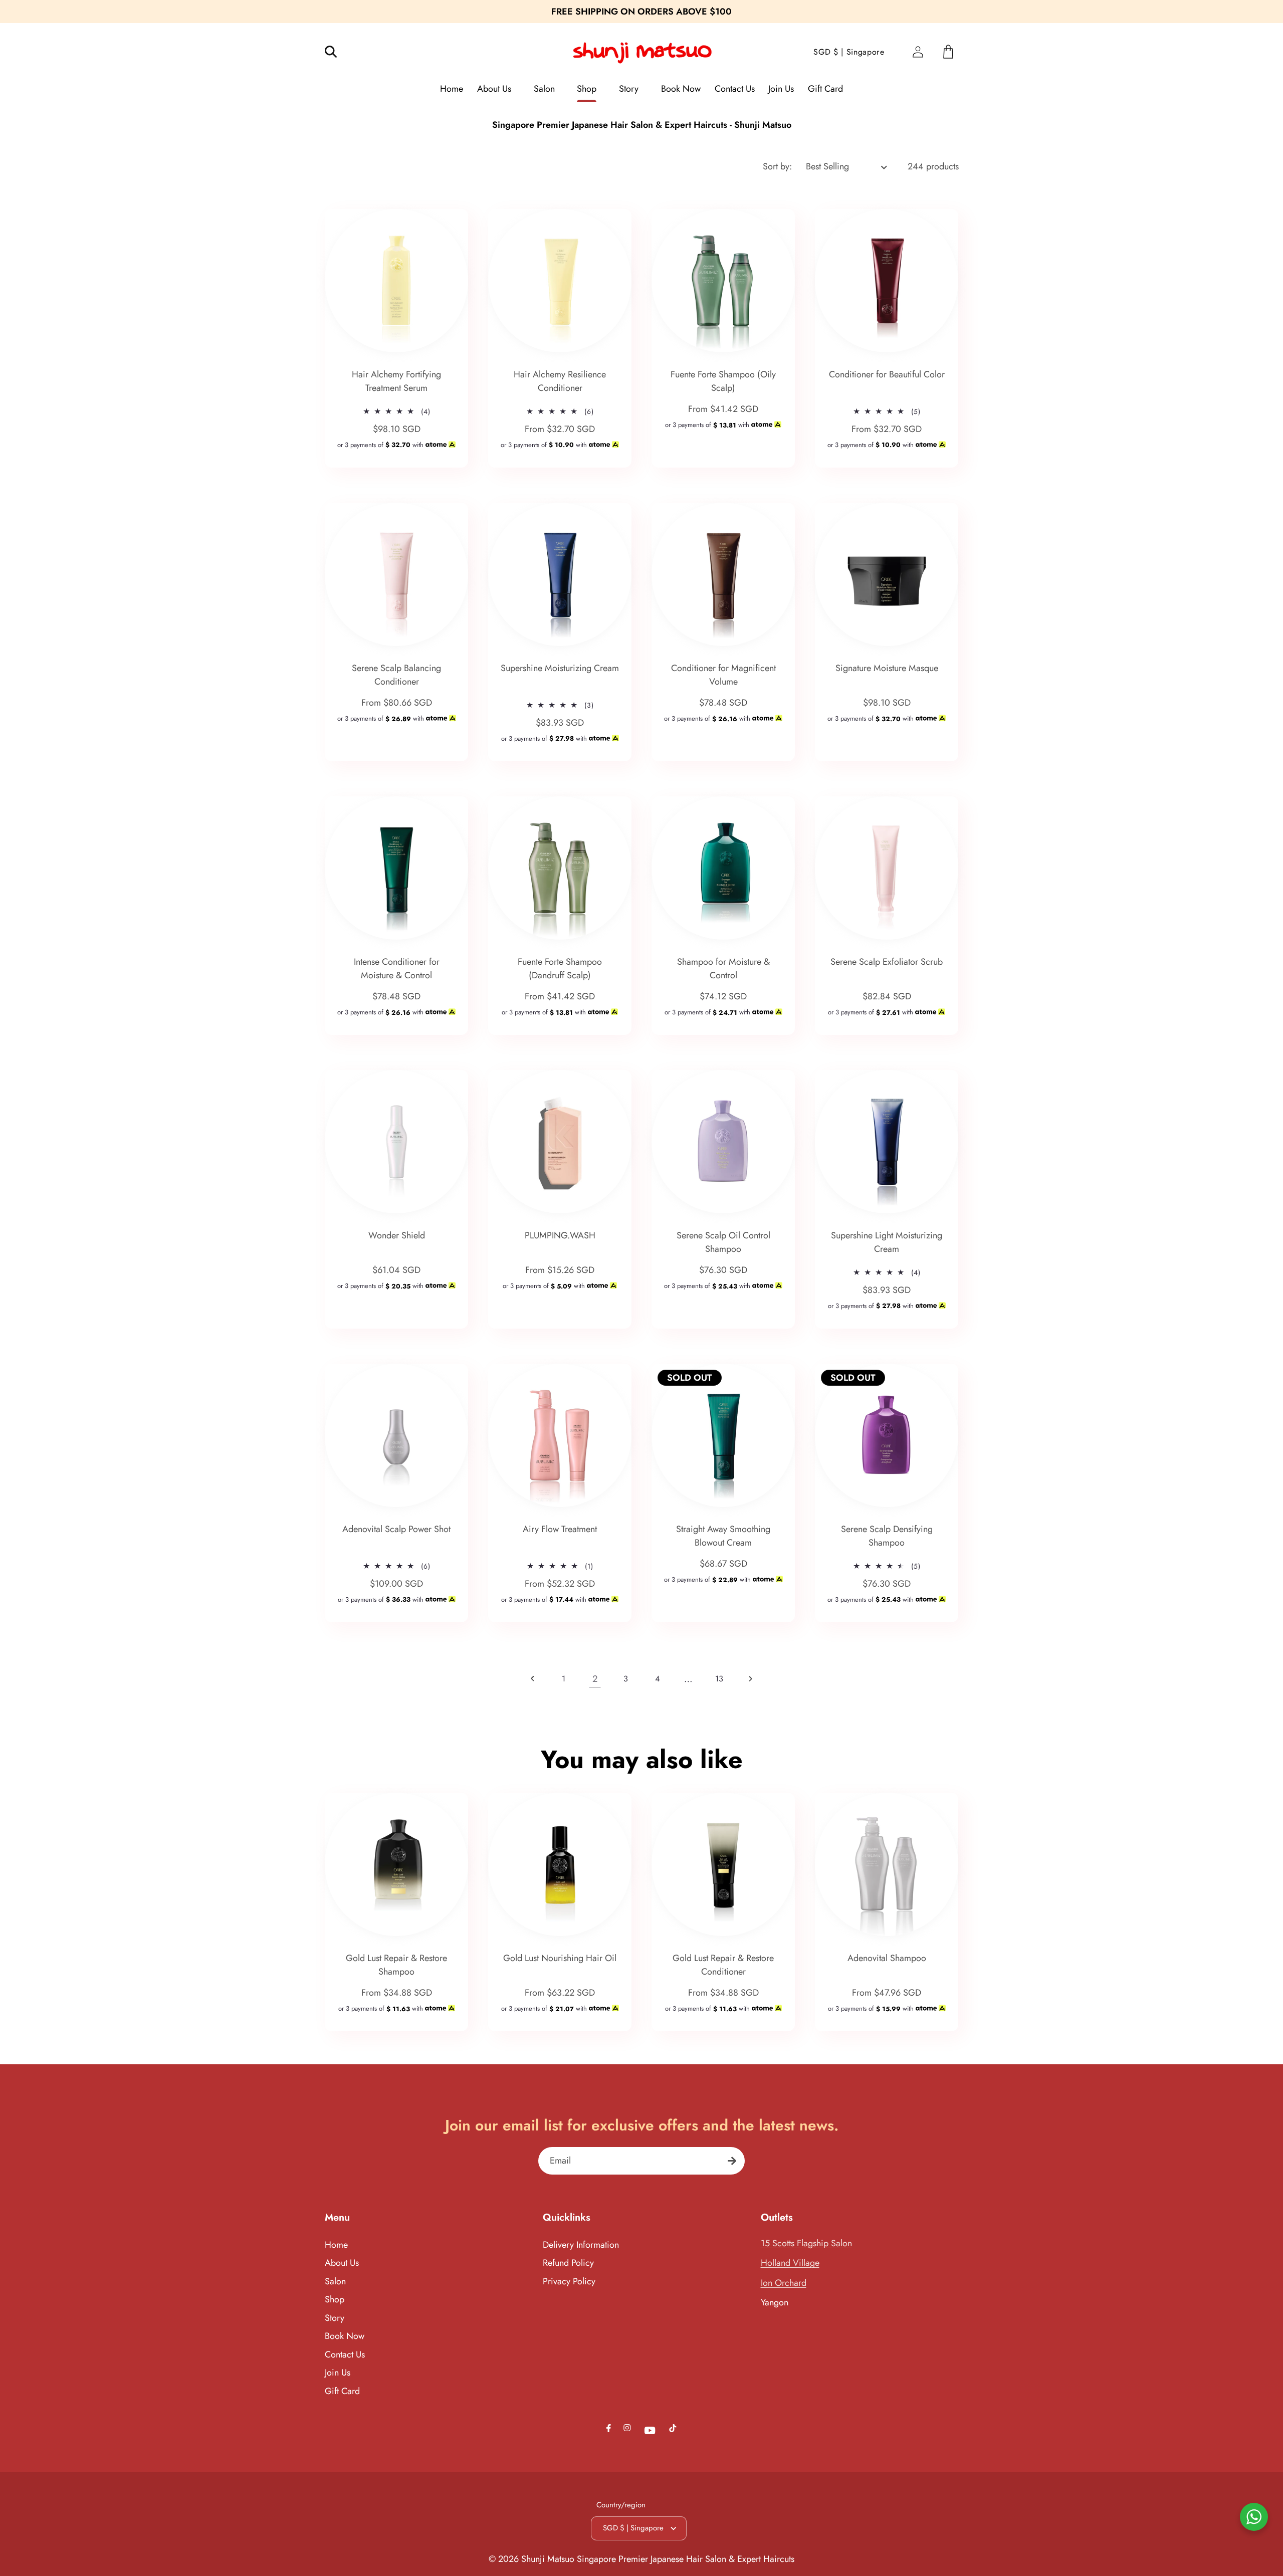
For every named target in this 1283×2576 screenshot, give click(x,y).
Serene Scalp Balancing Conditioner (396, 675)
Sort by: (777, 166)
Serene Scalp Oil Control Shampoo (723, 1242)
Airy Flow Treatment (560, 1529)
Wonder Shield (396, 1235)
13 (719, 1679)
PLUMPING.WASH (560, 1235)
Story (335, 2318)
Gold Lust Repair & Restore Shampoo (396, 1965)
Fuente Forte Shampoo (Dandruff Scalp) (560, 969)
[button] (338, 52)
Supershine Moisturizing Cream (560, 668)
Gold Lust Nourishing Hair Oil (560, 1958)
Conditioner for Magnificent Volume (723, 675)
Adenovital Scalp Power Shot (396, 1529)
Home (336, 2245)
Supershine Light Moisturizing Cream (887, 1242)
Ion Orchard (784, 2283)
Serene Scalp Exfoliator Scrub (887, 962)
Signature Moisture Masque (887, 668)
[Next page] (751, 1679)
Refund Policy (568, 2263)
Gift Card (342, 2391)
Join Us (338, 2373)
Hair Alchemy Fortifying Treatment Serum (396, 381)
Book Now (345, 2336)
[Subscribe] (732, 2161)
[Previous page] (532, 1679)
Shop (335, 2299)
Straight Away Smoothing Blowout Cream (723, 1536)
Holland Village (790, 2263)
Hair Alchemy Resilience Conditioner (560, 381)
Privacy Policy (569, 2281)
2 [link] (595, 1679)
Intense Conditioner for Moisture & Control (396, 969)
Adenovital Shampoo (887, 1958)
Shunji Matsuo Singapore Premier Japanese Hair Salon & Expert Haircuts (658, 2559)
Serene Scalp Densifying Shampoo (887, 1536)
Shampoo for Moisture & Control (723, 969)
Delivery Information (581, 2245)
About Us (342, 2263)
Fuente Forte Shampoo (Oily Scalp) (723, 381)
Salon (335, 2281)
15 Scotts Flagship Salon (806, 2243)
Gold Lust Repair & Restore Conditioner (723, 1965)
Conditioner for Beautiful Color (887, 374)
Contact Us (345, 2354)
